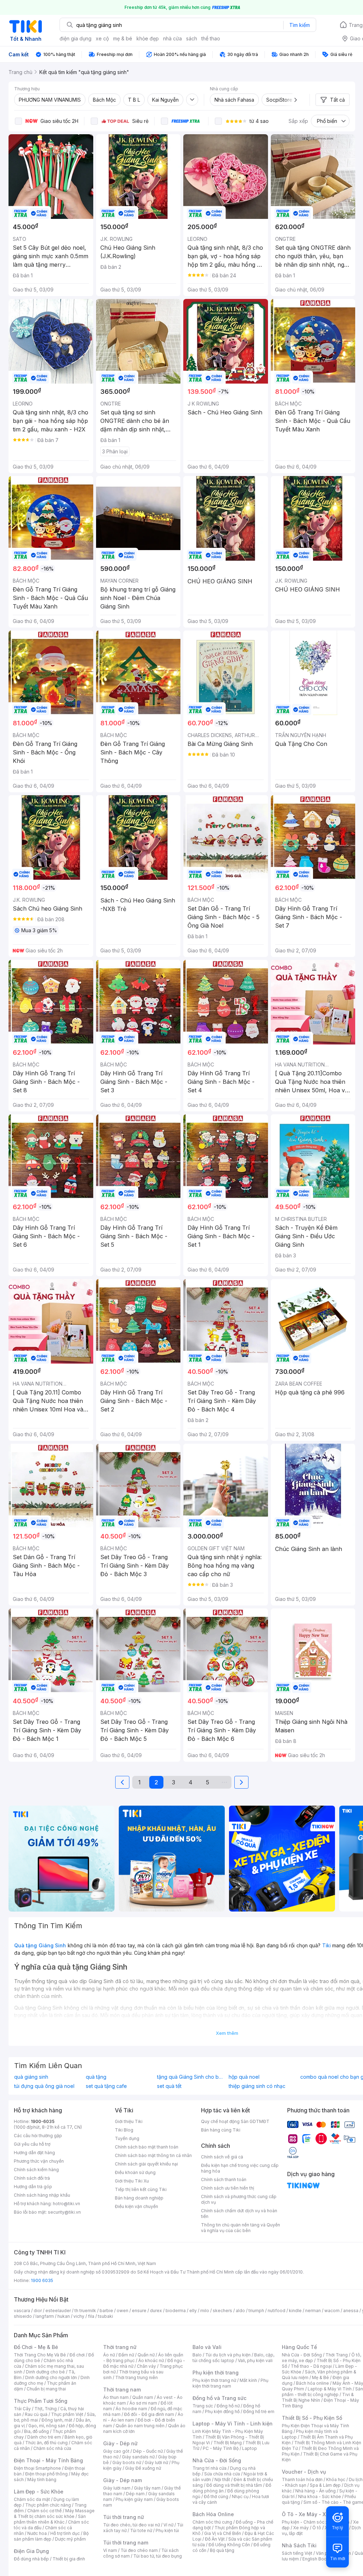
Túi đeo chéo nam (139, 2550)
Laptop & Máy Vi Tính (330, 2389)
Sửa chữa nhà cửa (222, 2474)
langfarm (45, 2316)
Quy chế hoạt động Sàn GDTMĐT (235, 2121)
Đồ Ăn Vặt (215, 2539)
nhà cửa (172, 38)
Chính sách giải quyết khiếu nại (146, 2164)
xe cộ (102, 38)
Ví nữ (168, 2525)
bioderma (176, 2311)
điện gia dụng (76, 38)
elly (193, 2311)
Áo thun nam (116, 2397)
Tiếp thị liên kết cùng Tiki (141, 2189)
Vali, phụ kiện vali (255, 2360)
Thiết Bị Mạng (228, 2443)
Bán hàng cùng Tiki (221, 2130)
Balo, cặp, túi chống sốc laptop (233, 2358)
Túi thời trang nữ (124, 2517)
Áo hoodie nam (131, 2409)
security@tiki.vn (64, 2212)
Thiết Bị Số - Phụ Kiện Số (312, 2418)
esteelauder (58, 2311)
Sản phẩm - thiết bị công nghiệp (322, 2392)
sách (192, 38)
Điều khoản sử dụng (135, 2172)
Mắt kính (248, 2380)
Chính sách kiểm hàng (36, 2170)
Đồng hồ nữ (228, 2406)
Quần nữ (146, 2355)
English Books (317, 2559)
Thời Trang (337, 2355)
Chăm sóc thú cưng (212, 2522)
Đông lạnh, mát (57, 2420)
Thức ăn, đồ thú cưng (46, 2443)
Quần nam (143, 2397)
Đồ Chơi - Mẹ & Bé (36, 2347)
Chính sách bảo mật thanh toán (147, 2147)
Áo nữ (109, 2355)
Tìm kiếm (300, 25)
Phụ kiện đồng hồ (222, 2411)
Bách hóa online (312, 2383)
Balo (197, 2355)
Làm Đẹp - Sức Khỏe (39, 2492)
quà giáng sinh (31, 2077)
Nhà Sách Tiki (299, 2545)
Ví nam (110, 2550)
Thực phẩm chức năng (48, 2505)
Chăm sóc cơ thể (44, 2511)
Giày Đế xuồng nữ (143, 2468)
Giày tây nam (147, 2488)
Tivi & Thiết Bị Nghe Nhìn (318, 2397)
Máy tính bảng (42, 2479)
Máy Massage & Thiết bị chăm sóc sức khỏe (54, 2513)
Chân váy (146, 2366)
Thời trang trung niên (136, 2377)
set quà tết (169, 2086)
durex (156, 2311)
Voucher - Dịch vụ (304, 2472)
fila (91, 2316)
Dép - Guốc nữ (148, 2451)
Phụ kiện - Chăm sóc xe (306, 2522)
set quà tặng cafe (106, 2086)
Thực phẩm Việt (67, 2414)
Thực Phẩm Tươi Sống (41, 2401)
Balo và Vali (207, 2347)
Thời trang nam (122, 2390)
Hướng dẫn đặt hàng (34, 2153)
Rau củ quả (36, 2414)
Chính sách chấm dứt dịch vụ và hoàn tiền (239, 2213)
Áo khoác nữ (151, 2360)
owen (122, 2311)
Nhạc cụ (240, 2496)
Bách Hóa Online (213, 2514)
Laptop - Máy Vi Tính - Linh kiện (233, 2424)
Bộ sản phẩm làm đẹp (51, 2536)
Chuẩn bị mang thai (46, 2389)
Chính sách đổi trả (32, 2178)
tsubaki (105, 2316)
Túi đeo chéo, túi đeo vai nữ (132, 2525)
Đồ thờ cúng (216, 2496)
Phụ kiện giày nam (134, 2499)
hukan (64, 2316)
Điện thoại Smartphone (37, 2468)
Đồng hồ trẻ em (259, 2411)
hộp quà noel (244, 2077)
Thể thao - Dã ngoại (311, 2366)
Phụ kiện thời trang (216, 2373)
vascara (22, 2311)
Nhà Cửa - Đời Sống (217, 2460)
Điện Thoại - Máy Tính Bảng (48, 2460)
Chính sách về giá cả (222, 2157)
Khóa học (336, 2479)
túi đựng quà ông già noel (44, 2086)
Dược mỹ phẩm (70, 2539)
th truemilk (85, 2311)
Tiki (326, 1945)
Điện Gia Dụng (31, 2551)
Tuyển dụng (127, 2138)
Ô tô (317, 2528)
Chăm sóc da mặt (32, 2499)
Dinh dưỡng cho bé (45, 2372)
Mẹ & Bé (320, 2377)
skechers (222, 2311)
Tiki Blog (124, 2130)
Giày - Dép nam (122, 2480)
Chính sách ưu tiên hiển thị (228, 2188)
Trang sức (203, 2406)
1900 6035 (42, 2280)
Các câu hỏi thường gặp (38, 2136)
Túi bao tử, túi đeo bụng (158, 2556)
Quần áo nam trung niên (140, 2426)
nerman (313, 2311)
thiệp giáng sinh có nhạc (257, 2086)
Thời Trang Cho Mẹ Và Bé (40, 2355)
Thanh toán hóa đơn (302, 2479)
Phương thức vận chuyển (39, 2161)
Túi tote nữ (141, 2530)
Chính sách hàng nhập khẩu (42, 2195)
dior (38, 2311)
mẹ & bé (123, 38)
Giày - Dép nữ (120, 2443)
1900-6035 (43, 2121)
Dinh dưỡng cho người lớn (51, 2377)
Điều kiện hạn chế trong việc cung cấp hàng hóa (240, 2168)
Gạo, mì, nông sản (47, 2426)
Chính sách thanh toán (224, 2179)
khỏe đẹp (148, 38)
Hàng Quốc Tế (299, 2347)
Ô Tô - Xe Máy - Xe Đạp (311, 2514)
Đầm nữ (126, 2355)
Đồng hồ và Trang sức (219, 2398)
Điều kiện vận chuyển (136, 2206)
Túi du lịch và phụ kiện (228, 2355)
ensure (139, 2311)
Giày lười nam (117, 2488)
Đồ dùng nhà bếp (31, 2559)
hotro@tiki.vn (66, 2204)
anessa (351, 2311)
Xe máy (301, 2528)
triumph (256, 2311)
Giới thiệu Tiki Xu (132, 2181)
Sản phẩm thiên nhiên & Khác (50, 2519)
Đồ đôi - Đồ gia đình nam (149, 2414)
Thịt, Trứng (46, 2409)
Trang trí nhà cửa (210, 2468)
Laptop (250, 2448)
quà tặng (96, 2077)
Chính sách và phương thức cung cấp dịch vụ (239, 2199)
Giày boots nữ (127, 2462)
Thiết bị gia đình (69, 2559)
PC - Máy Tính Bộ (221, 2448)
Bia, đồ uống (37, 2431)
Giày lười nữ (156, 2462)
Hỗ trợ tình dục (65, 2533)
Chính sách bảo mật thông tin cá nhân (153, 2155)
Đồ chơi (77, 2355)
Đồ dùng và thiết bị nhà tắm (234, 2485)
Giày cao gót (116, 2451)
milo (205, 2311)
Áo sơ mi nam (143, 2403)
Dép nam (135, 2494)
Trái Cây (22, 2409)
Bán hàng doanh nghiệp (139, 2198)
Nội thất (222, 2479)
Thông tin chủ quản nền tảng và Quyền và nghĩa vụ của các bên (241, 2228)
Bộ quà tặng (222, 2550)
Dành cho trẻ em (44, 2437)
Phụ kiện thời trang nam (230, 2383)
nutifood (277, 2311)
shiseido (23, 2316)
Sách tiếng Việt (297, 2553)
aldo (240, 2311)
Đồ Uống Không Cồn (229, 2545)
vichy (79, 2316)
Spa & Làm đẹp (325, 2485)
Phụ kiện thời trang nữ (214, 2380)
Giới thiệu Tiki (129, 2121)
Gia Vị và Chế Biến (223, 2533)
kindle (295, 2311)
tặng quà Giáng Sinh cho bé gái (191, 2077)
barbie (106, 2311)
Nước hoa (37, 2533)
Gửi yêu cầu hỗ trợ (32, 2144)
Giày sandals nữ (138, 2457)
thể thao (211, 38)
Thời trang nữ (120, 2347)
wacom (332, 2311)
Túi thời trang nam (126, 2543)
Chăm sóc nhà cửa (52, 2448)
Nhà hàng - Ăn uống (315, 2491)
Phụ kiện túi (167, 2530)
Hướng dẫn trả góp (33, 2187)
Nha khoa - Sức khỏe (320, 2496)
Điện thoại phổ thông (46, 2474)
